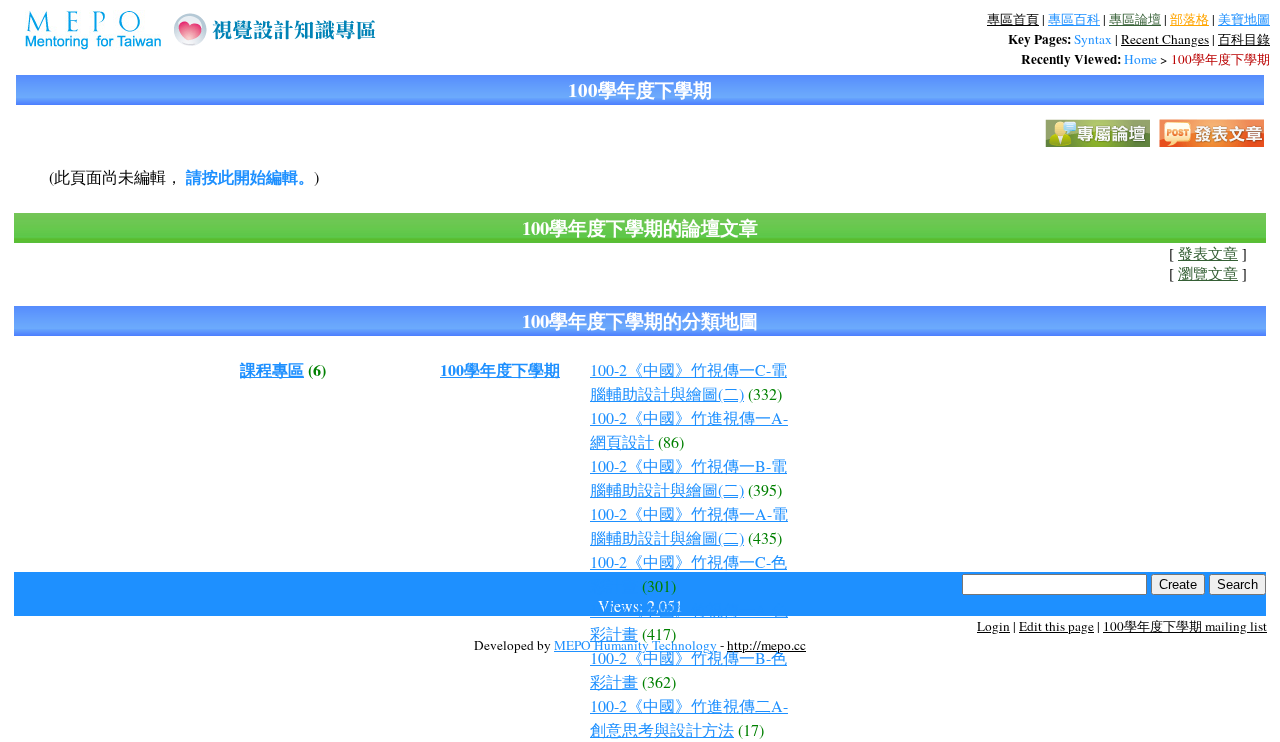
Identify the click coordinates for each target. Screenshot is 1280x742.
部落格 (1189, 19)
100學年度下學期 (1220, 59)
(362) (659, 681)
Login (993, 626)
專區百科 (1074, 19)
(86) (671, 441)
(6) (317, 369)
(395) (765, 489)
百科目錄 (1244, 39)
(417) (659, 633)
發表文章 (1208, 253)
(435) (765, 537)
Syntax (1093, 39)
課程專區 (272, 369)
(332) (765, 393)
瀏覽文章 (1208, 273)
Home (1140, 59)
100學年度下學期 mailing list (1185, 626)
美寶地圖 (1244, 19)
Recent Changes (1165, 39)
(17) (751, 729)
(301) (659, 585)
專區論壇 (1135, 19)
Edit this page (1056, 626)
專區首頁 (1013, 19)
